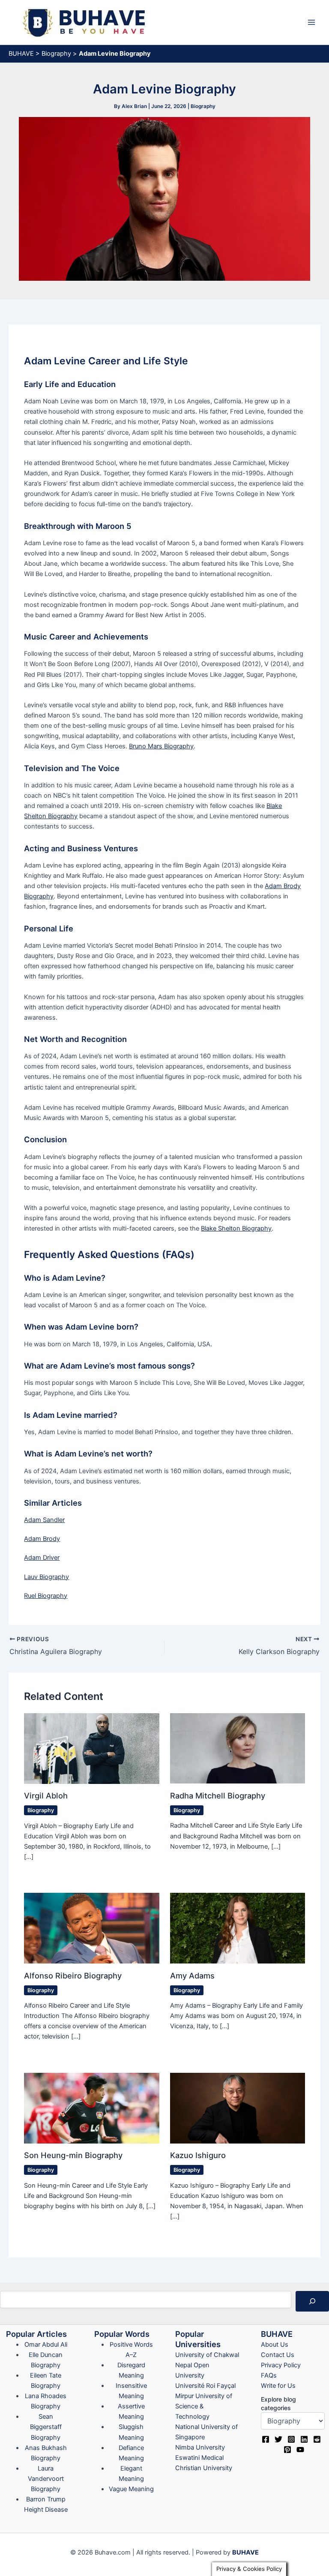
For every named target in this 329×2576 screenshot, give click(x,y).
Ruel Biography (46, 1596)
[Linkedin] (304, 2439)
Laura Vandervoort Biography (46, 2479)
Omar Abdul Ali (46, 2345)
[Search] (312, 2301)
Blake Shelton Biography (236, 1228)
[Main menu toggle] (311, 22)
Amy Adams (192, 1976)
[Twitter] (278, 2439)
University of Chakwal (207, 2355)
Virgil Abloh (46, 1795)
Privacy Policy (281, 2365)
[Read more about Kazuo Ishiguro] (238, 2108)
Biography (56, 54)
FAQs (269, 2375)
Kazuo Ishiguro (198, 2155)
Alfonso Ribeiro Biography (73, 1976)
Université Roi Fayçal (205, 2386)
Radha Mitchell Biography (218, 1795)
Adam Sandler (44, 1520)
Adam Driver (42, 1558)
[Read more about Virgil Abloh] (91, 1748)
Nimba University (200, 2447)
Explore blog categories (278, 2403)
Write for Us (278, 2386)
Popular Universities (198, 2339)
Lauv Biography (46, 1577)
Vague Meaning (131, 2489)
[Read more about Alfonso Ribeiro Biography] (91, 1928)
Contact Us (278, 2355)
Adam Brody (42, 1539)
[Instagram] (291, 2439)
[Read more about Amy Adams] (238, 1928)
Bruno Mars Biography (161, 746)
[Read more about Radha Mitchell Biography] (238, 1748)
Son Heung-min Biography (73, 2155)
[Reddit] (317, 2439)
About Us (275, 2345)
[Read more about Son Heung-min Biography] (91, 2108)
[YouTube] (300, 2450)
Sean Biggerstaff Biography (46, 2427)
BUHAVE (21, 54)
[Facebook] (266, 2439)
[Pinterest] (287, 2450)
